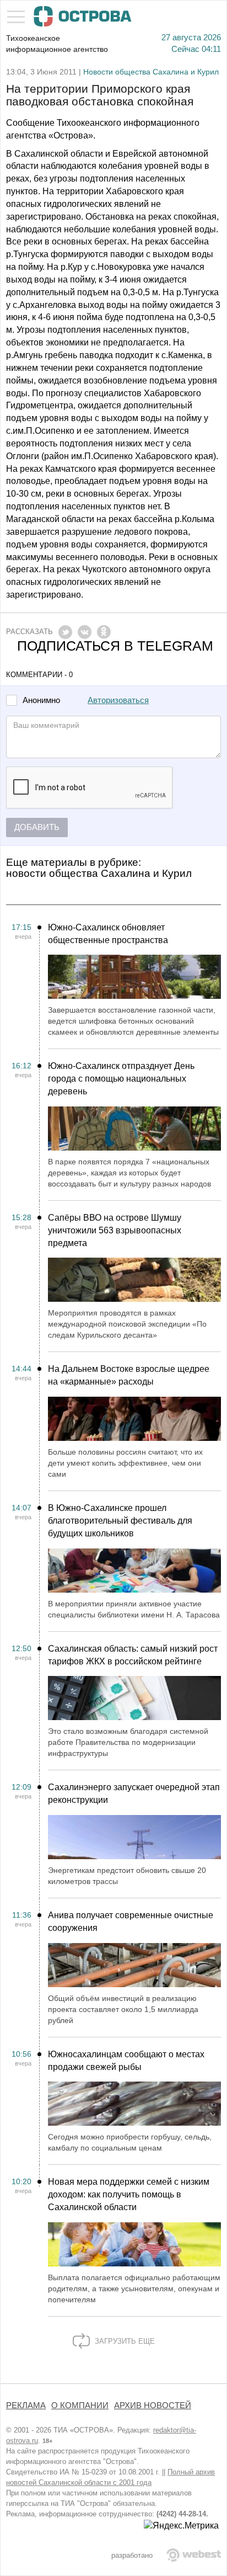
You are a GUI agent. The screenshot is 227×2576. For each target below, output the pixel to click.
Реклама (26, 2405)
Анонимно (41, 701)
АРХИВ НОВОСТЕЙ (153, 2405)
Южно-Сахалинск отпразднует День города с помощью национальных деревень (121, 1079)
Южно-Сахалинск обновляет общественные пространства (108, 934)
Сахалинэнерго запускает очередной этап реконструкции (134, 1793)
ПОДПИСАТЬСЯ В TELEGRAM (115, 646)
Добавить (37, 827)
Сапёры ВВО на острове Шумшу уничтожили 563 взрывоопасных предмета (115, 1230)
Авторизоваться (118, 700)
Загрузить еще (124, 2341)
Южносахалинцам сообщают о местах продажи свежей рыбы (126, 2061)
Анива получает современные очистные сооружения (131, 1922)
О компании (80, 2405)
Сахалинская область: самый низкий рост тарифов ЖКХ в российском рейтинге (133, 1655)
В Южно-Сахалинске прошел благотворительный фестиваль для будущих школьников (120, 1521)
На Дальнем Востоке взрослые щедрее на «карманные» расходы (129, 1375)
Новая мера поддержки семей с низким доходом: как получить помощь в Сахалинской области (129, 2194)
